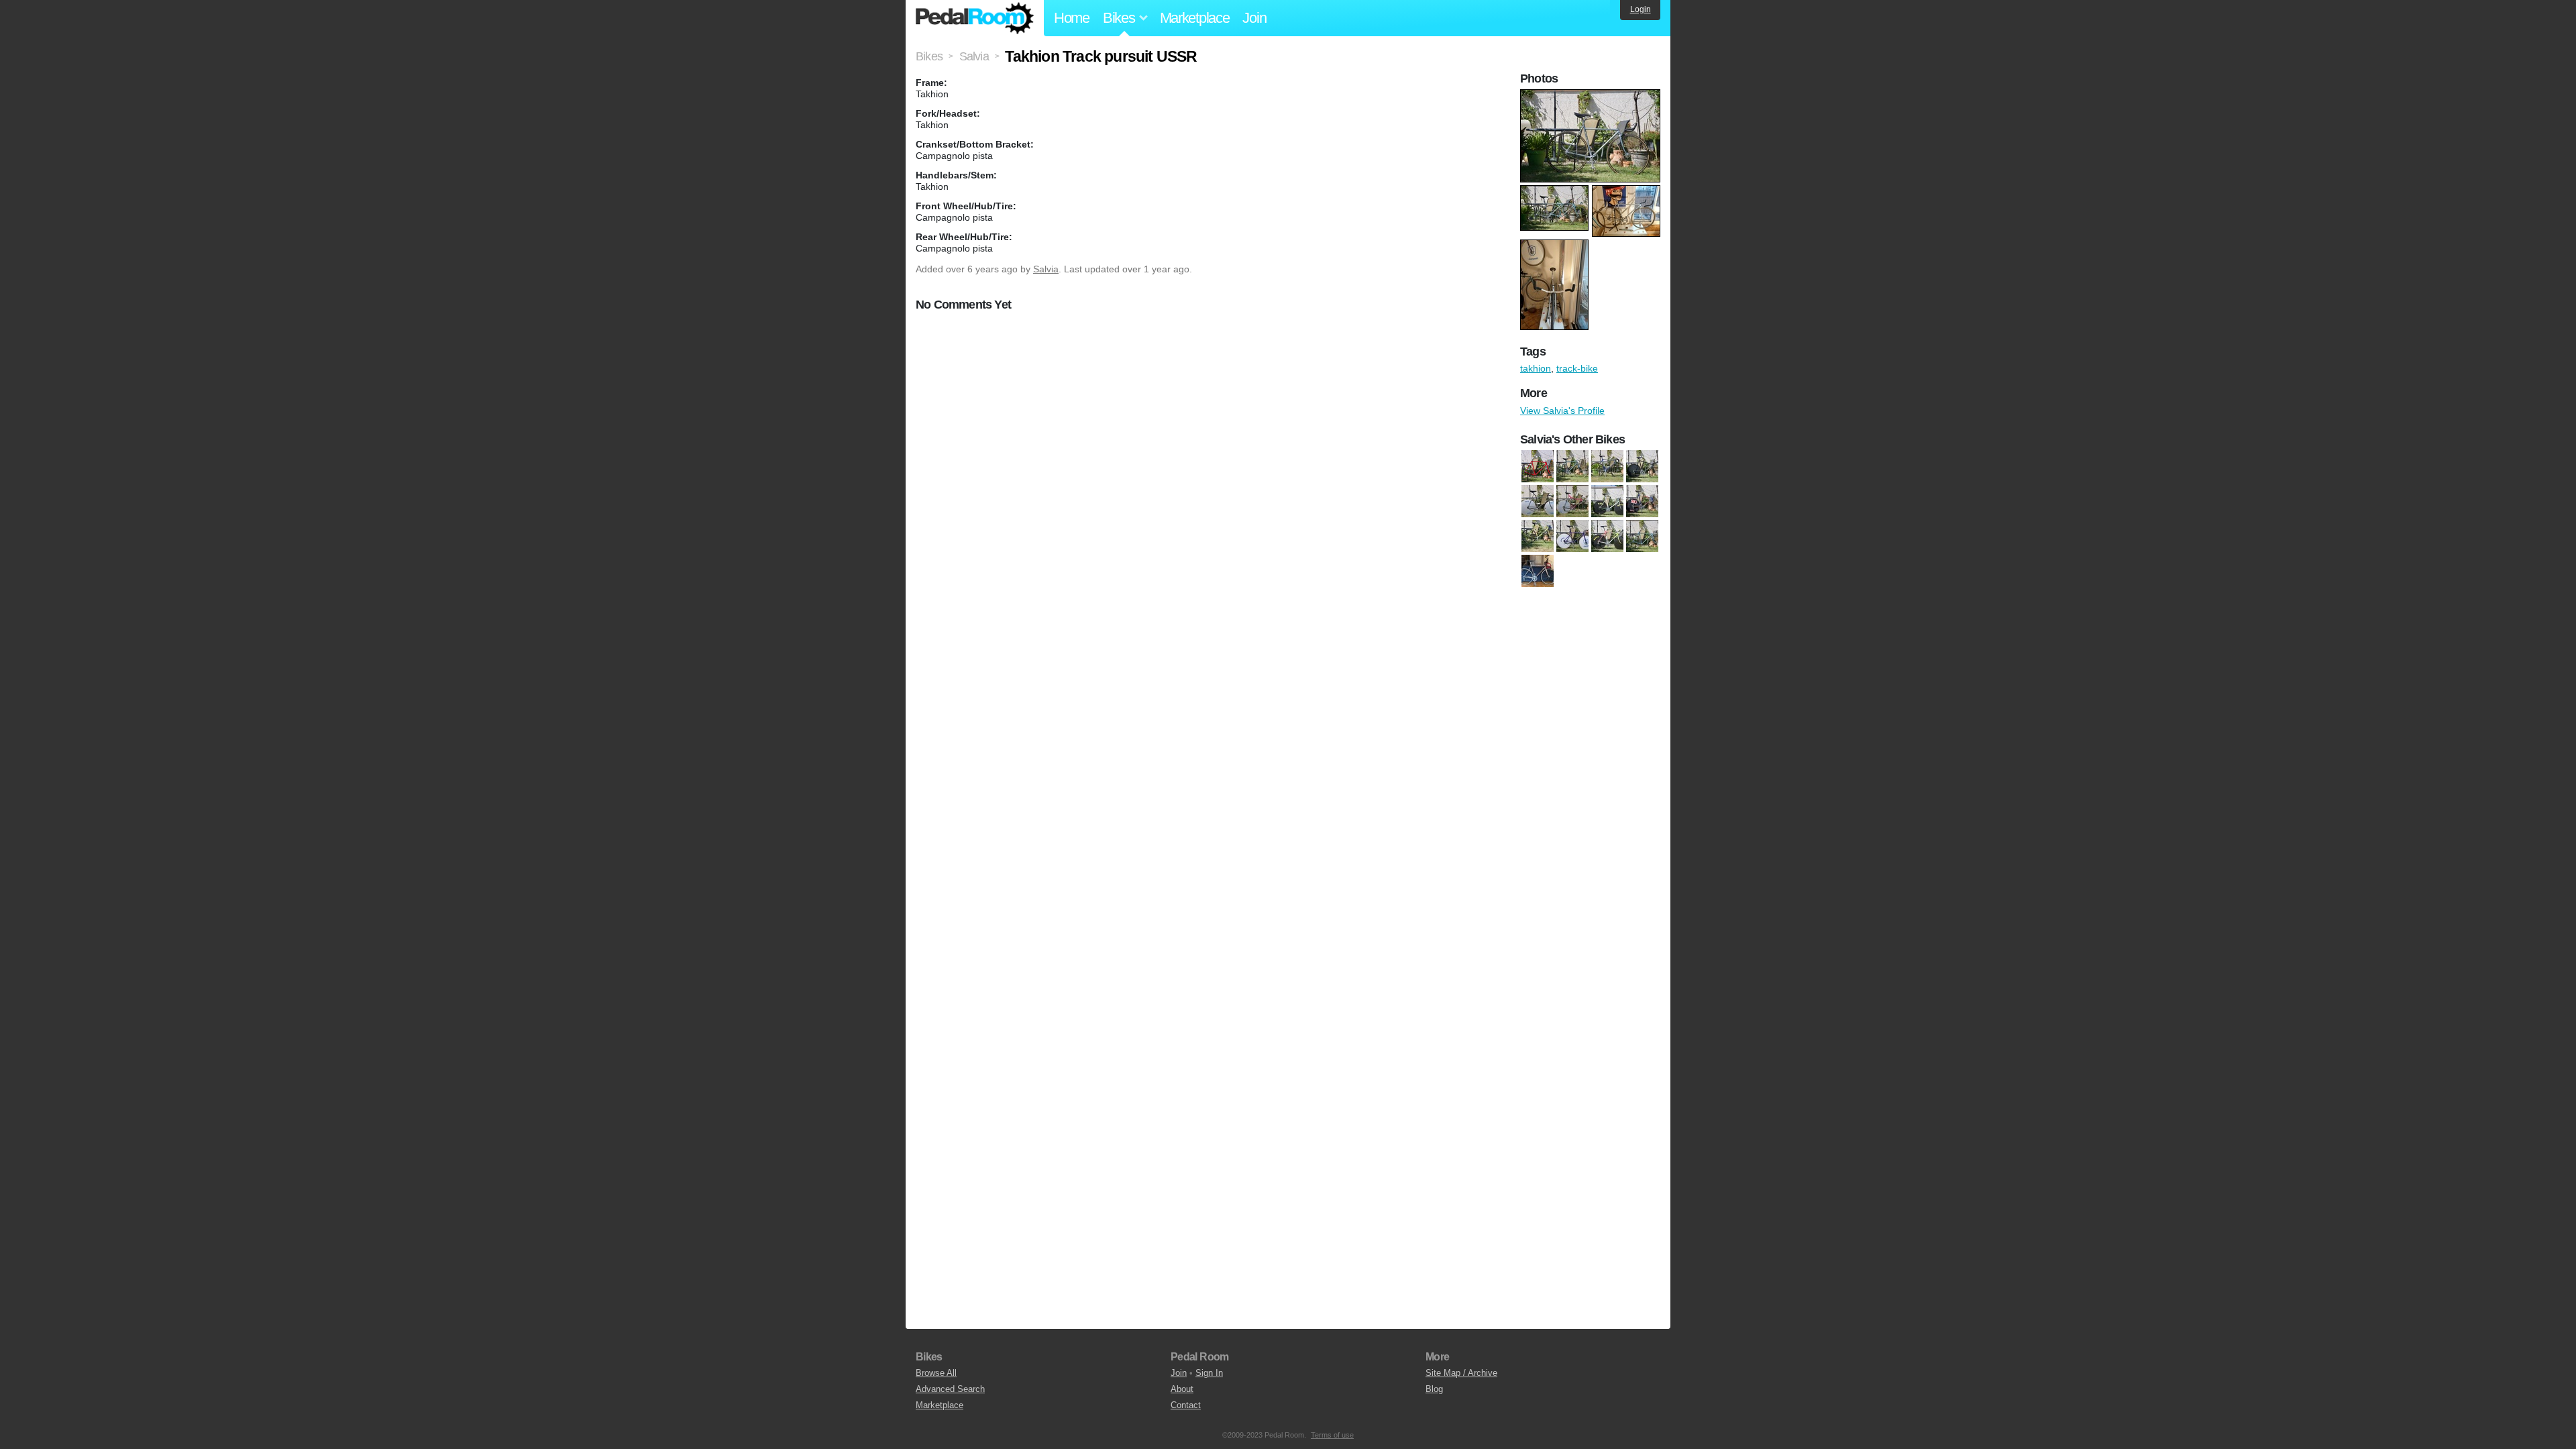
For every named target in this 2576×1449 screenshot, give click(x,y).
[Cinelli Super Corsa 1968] (1572, 466)
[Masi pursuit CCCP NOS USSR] (1572, 536)
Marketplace (1195, 18)
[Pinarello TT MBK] (1607, 536)
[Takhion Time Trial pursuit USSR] (1642, 536)
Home (1072, 18)
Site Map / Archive (1461, 1373)
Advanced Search (950, 1389)
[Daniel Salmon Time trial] (1642, 466)
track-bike (1577, 368)
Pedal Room (975, 18)
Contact (1186, 1405)
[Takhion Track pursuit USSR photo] (1592, 96)
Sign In (1209, 1373)
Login (1641, 9)
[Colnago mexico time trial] (1538, 571)
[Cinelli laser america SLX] (1538, 466)
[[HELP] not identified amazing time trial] (1642, 501)
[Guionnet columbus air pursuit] (1607, 501)
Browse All (936, 1373)
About (1182, 1389)
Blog (1434, 1389)
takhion (1536, 368)
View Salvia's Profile (1562, 411)
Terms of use (1332, 1435)
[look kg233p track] (1538, 536)
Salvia (1046, 269)
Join (1254, 18)
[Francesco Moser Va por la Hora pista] (1538, 501)
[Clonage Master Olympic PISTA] (1607, 466)
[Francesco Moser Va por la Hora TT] (1572, 501)
